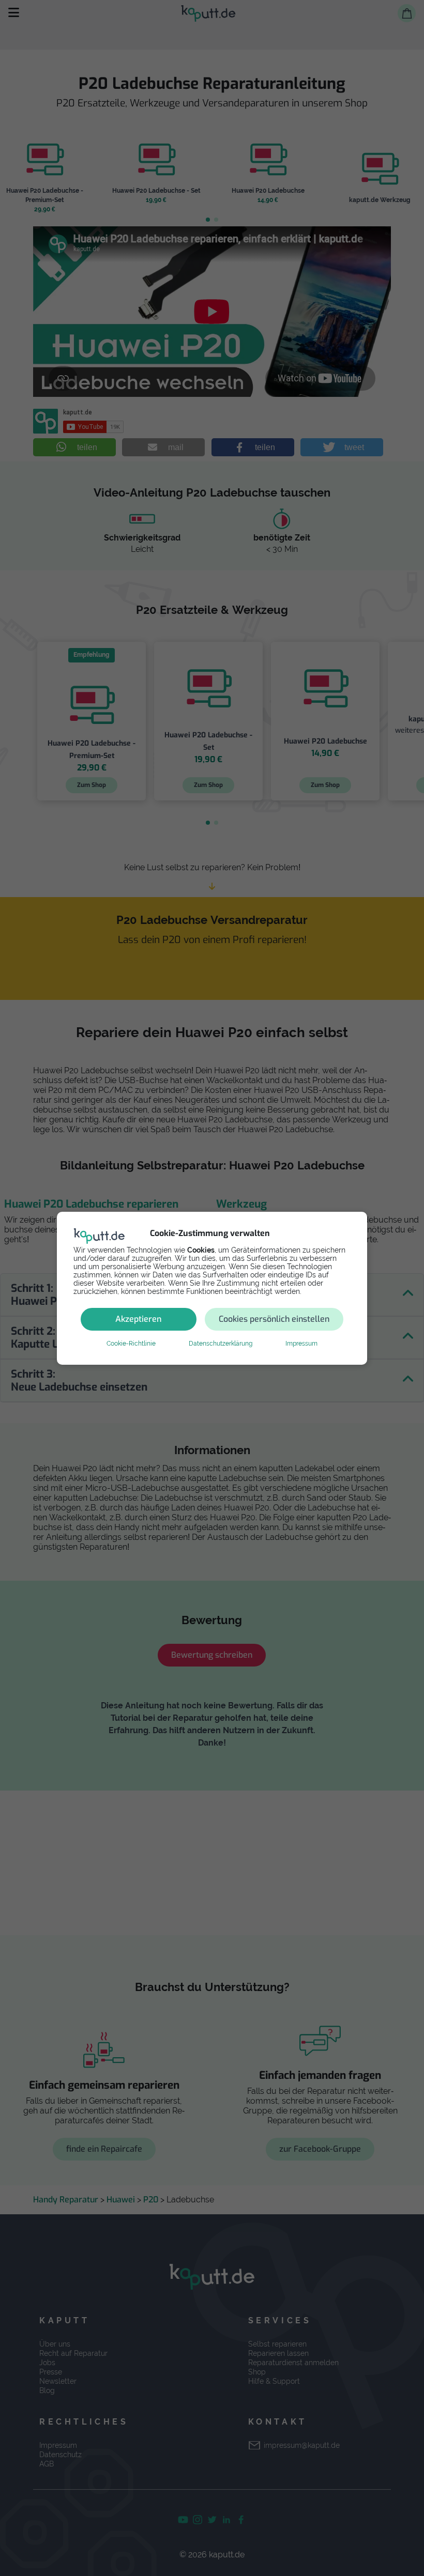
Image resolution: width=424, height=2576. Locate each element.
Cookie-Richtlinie (131, 1344)
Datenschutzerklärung (221, 1344)
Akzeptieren (138, 1319)
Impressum (301, 1344)
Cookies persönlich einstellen (274, 1319)
